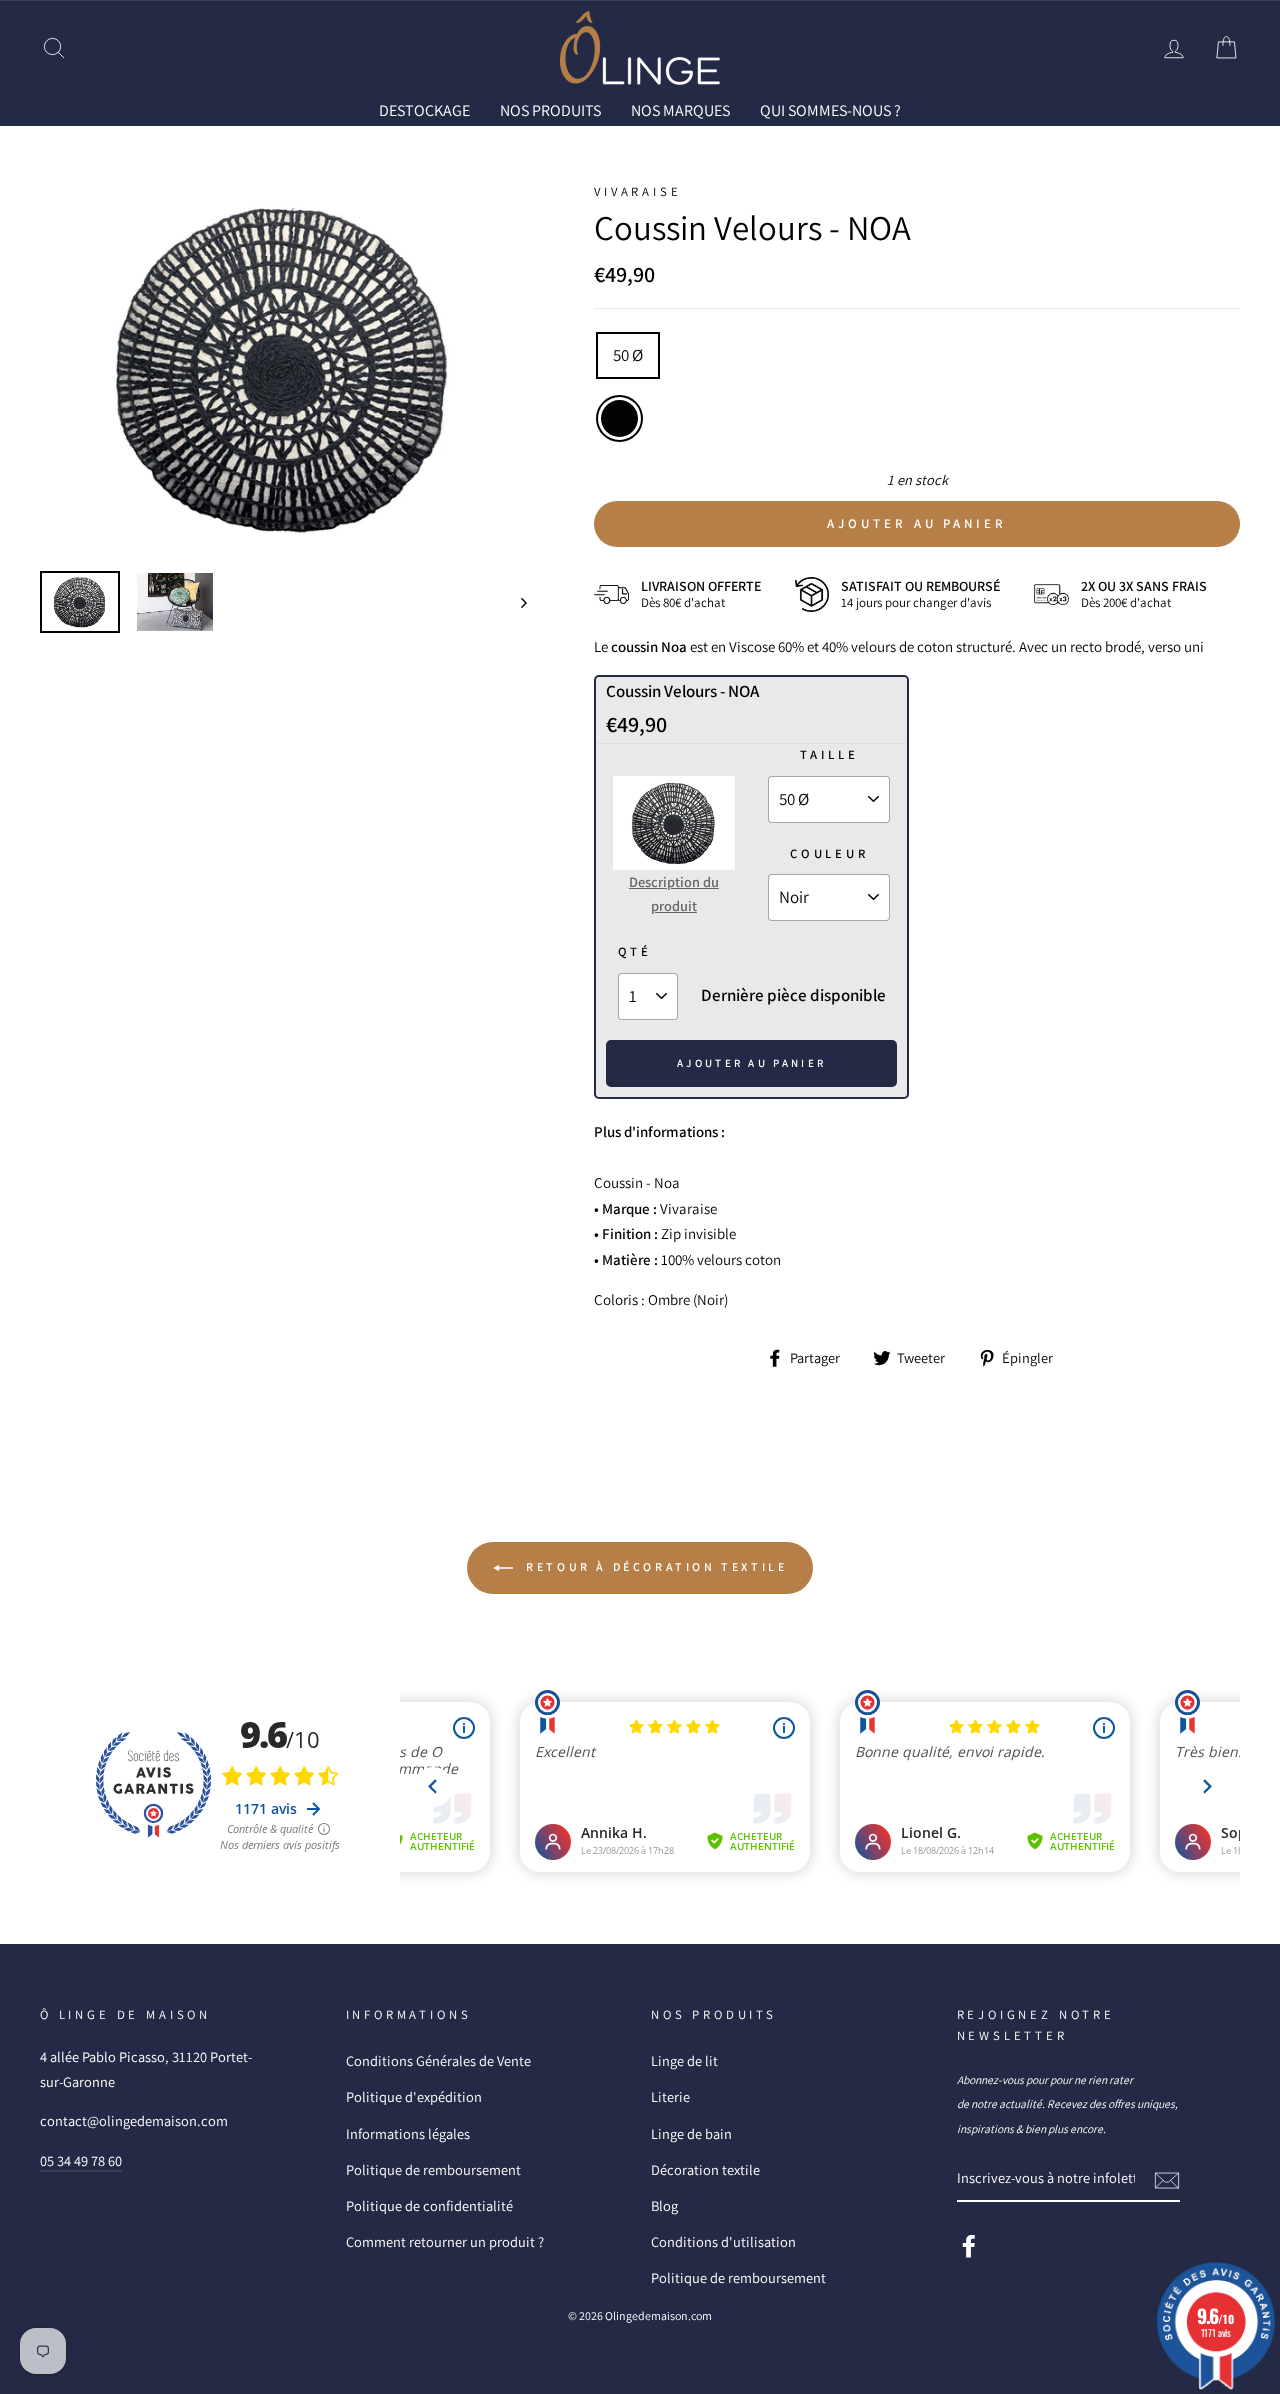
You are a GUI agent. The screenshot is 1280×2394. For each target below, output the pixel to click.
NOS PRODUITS (550, 110)
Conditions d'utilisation (723, 2241)
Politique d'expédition (414, 2096)
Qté (635, 951)
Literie (670, 2096)
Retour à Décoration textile (654, 1566)
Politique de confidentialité (429, 2205)
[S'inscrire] (1167, 2178)
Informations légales (408, 2133)
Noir (619, 418)
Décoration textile (705, 2169)
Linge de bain (691, 2133)
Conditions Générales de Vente (438, 2060)
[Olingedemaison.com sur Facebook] (969, 2244)
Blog (664, 2205)
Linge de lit (684, 2060)
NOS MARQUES (680, 110)
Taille (829, 754)
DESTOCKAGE (424, 110)
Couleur (829, 853)
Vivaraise (637, 191)
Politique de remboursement (433, 2169)
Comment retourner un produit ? (445, 2241)
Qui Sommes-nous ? (830, 110)
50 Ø (628, 355)
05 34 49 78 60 (81, 2160)
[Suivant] (514, 602)
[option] (284, 368)
